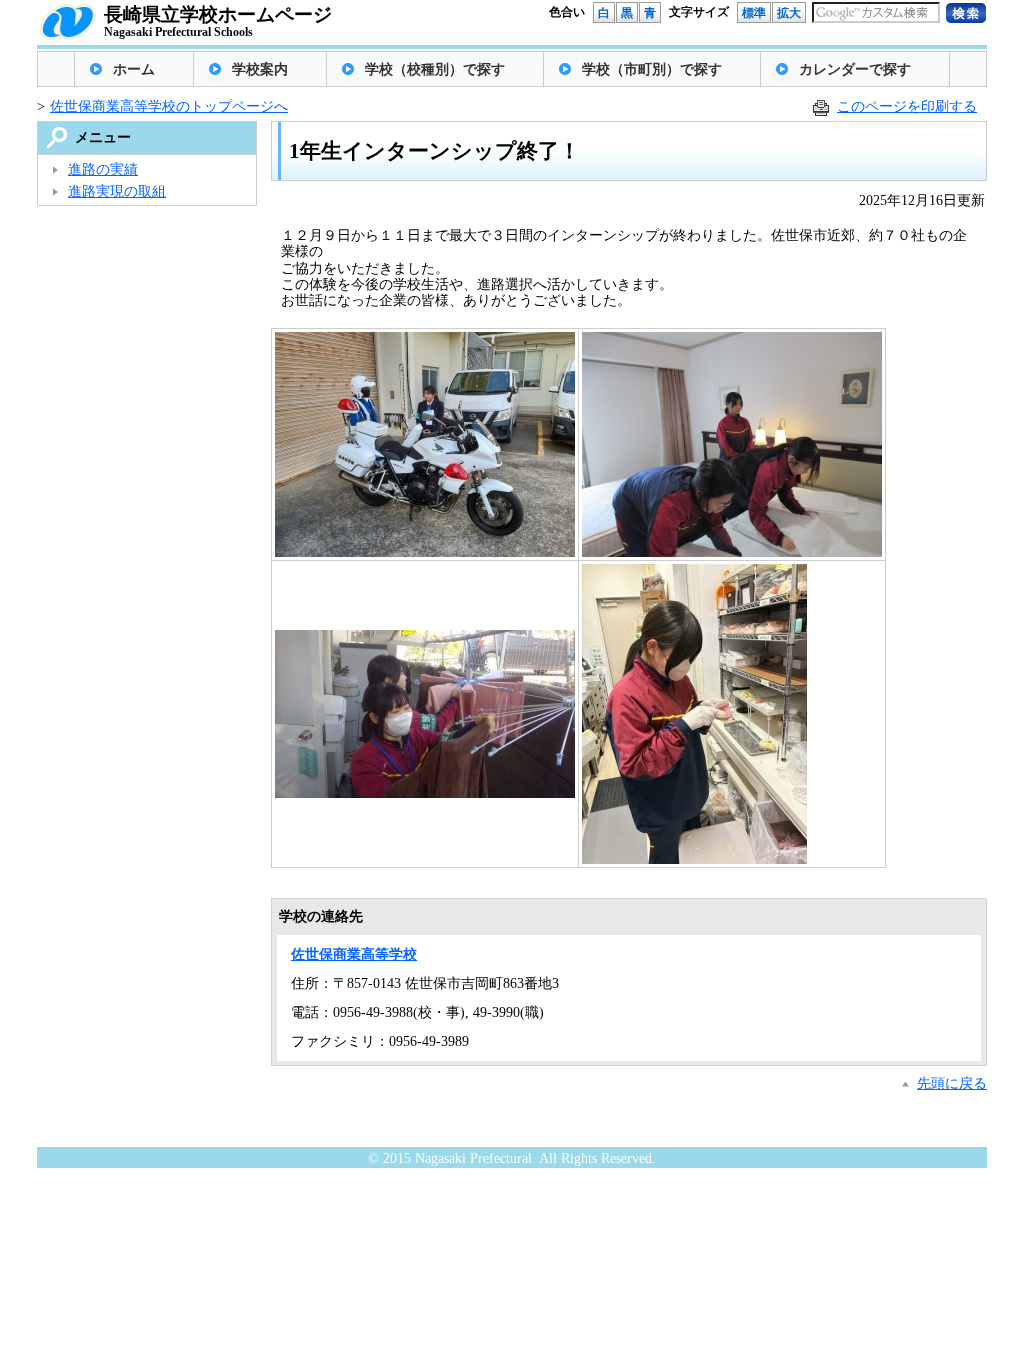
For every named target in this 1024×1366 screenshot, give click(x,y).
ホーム (134, 69)
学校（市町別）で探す (652, 69)
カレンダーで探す (855, 69)
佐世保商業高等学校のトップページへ (169, 106)
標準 (754, 13)
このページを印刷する (907, 106)
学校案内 (260, 69)
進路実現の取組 (117, 191)
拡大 (789, 13)
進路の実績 (103, 169)
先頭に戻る (952, 1083)
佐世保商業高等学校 (354, 954)
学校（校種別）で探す (435, 69)
